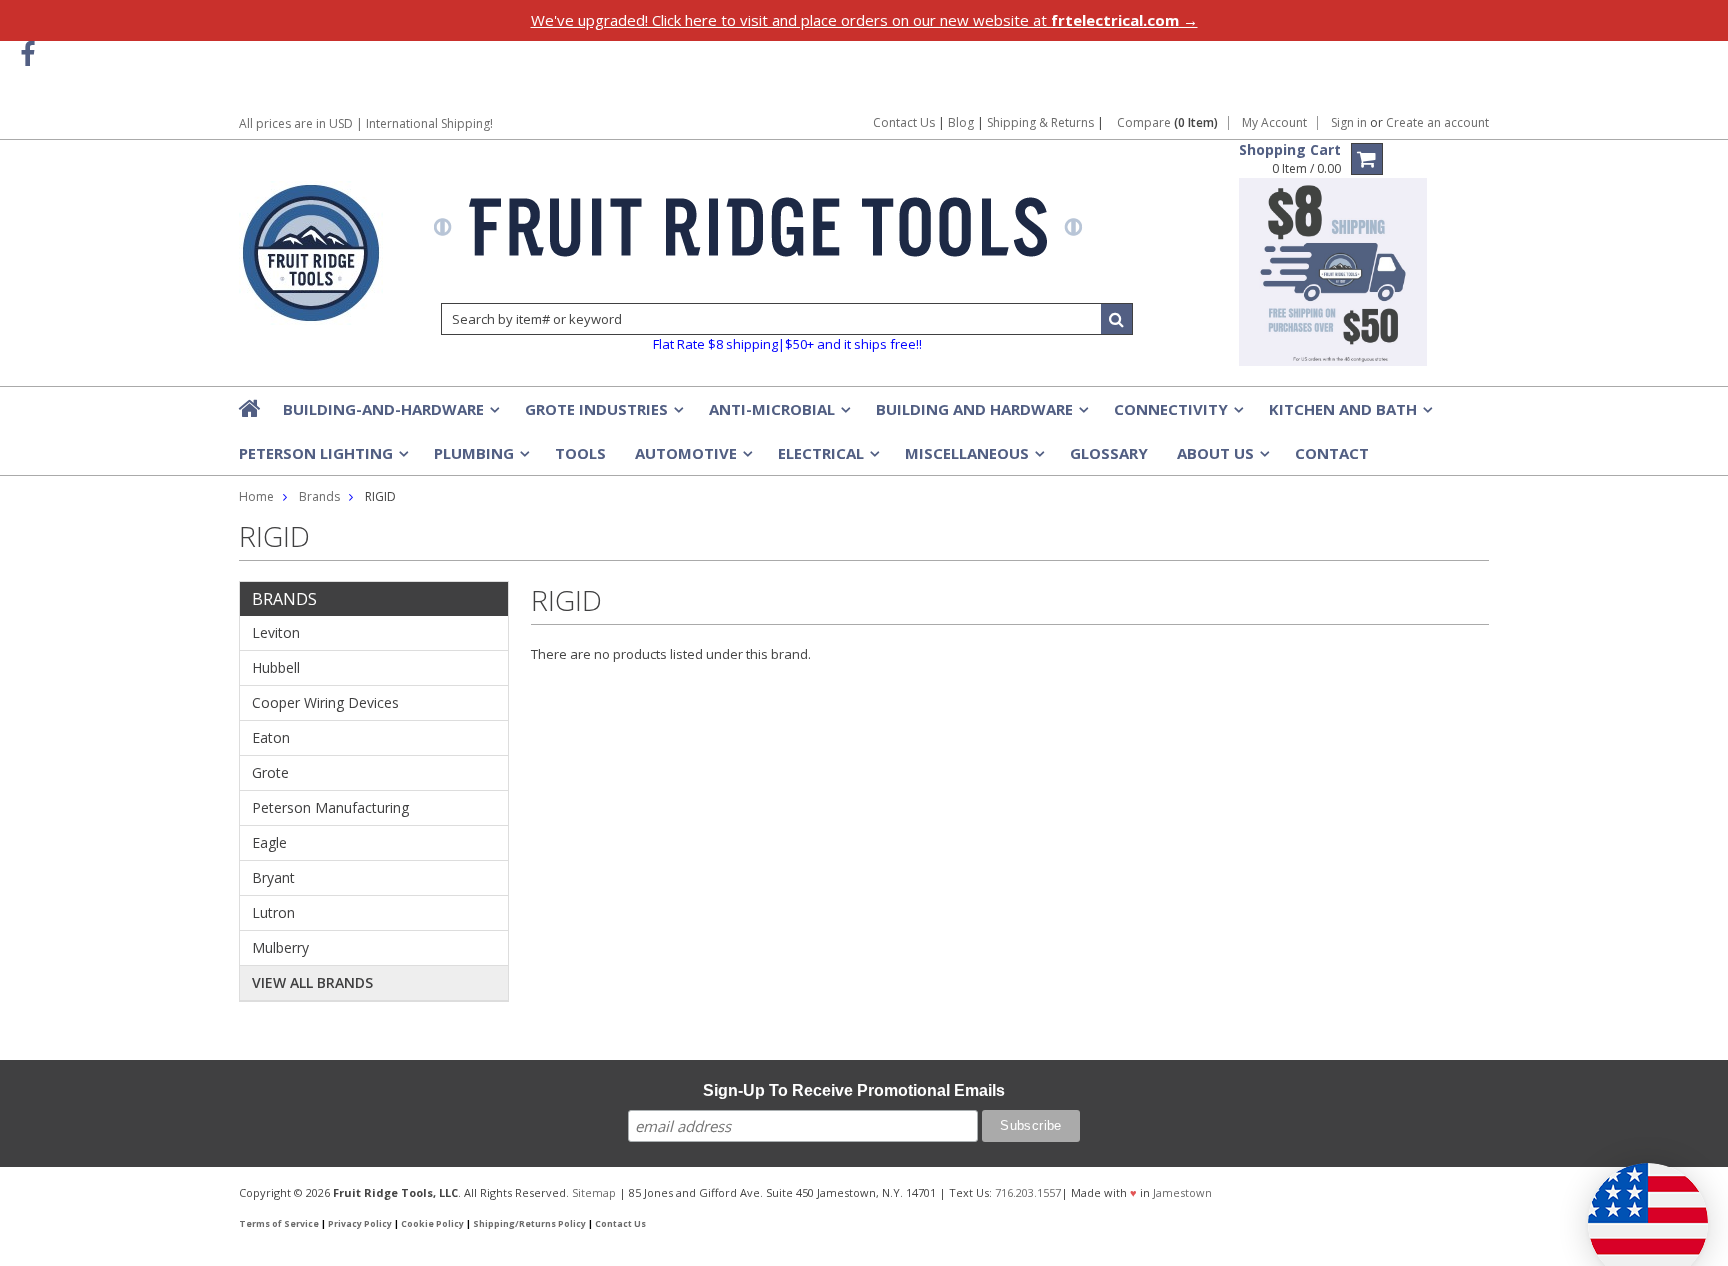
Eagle (269, 842)
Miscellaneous (973, 459)
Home (256, 496)
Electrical (827, 459)
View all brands (312, 982)
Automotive (692, 459)
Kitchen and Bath (1349, 415)
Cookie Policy (432, 1224)
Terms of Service (279, 1224)
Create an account (1437, 123)
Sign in (1349, 123)
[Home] (251, 408)
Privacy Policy (360, 1224)
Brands (319, 496)
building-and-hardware (389, 415)
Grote (270, 772)
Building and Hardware (980, 415)
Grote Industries (602, 415)
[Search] (1117, 319)
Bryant (273, 877)
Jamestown (1182, 1192)
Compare (1167, 123)
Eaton (271, 737)
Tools (580, 453)
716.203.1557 (1028, 1192)
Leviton (276, 632)
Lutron (273, 912)
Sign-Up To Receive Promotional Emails (854, 1090)
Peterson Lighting (322, 459)
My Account (1274, 123)
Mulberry (280, 947)
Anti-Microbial (778, 415)
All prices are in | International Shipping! (366, 123)
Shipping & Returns (1042, 122)
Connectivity (1177, 415)
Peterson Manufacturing (330, 807)
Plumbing (480, 459)
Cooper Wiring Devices (325, 702)
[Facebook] (27, 54)
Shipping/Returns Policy (529, 1224)
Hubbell (276, 667)
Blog (961, 122)
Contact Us (904, 122)
